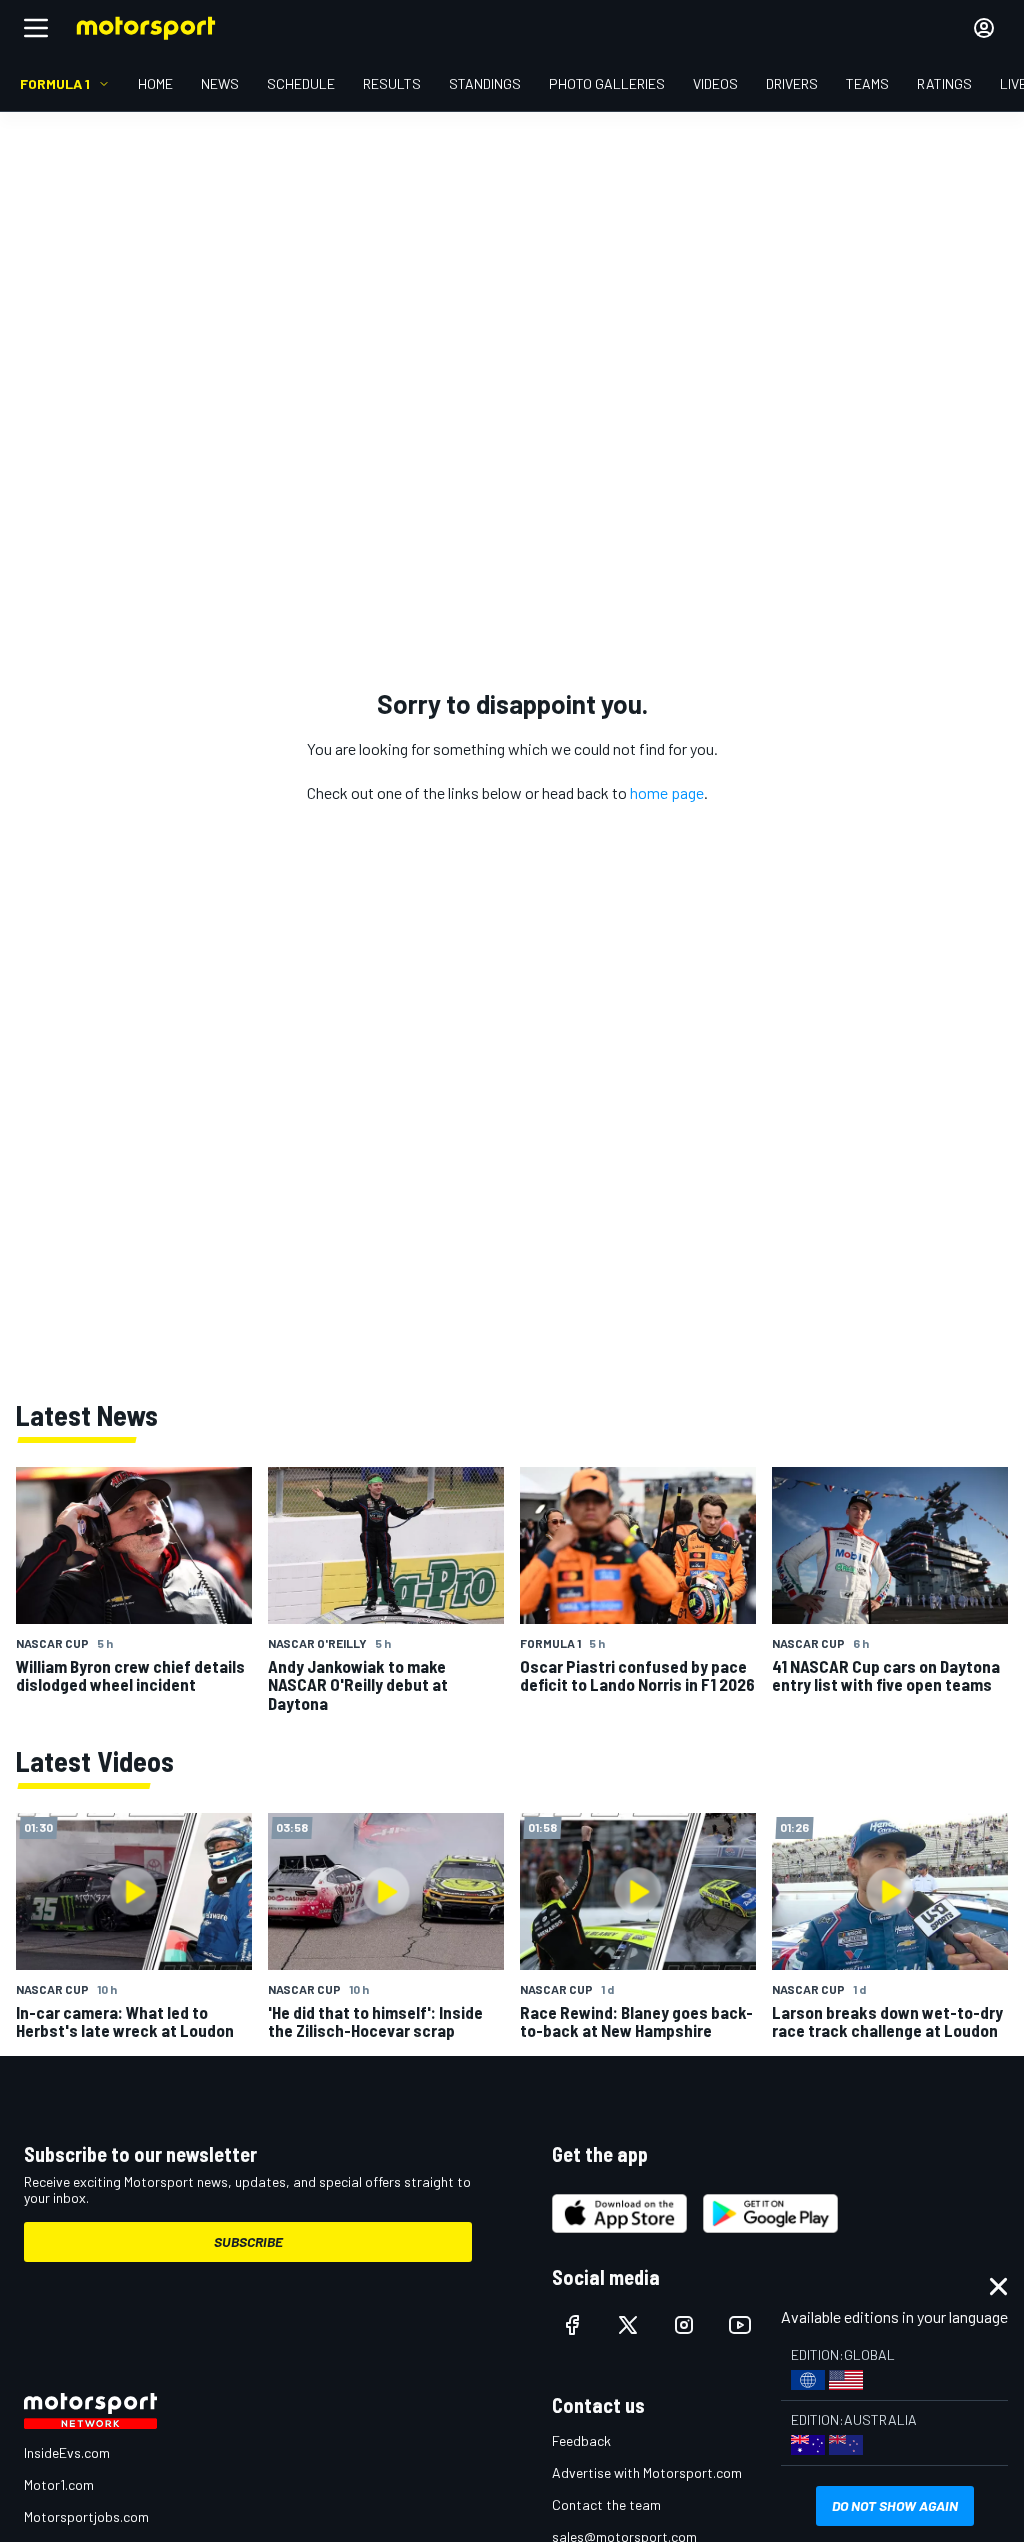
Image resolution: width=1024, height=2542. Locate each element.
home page (667, 792)
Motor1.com (59, 2484)
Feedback (581, 2440)
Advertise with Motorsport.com (647, 2472)
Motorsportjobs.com (86, 2516)
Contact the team (606, 2504)
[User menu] (984, 28)
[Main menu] (36, 28)
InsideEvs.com (67, 2452)
